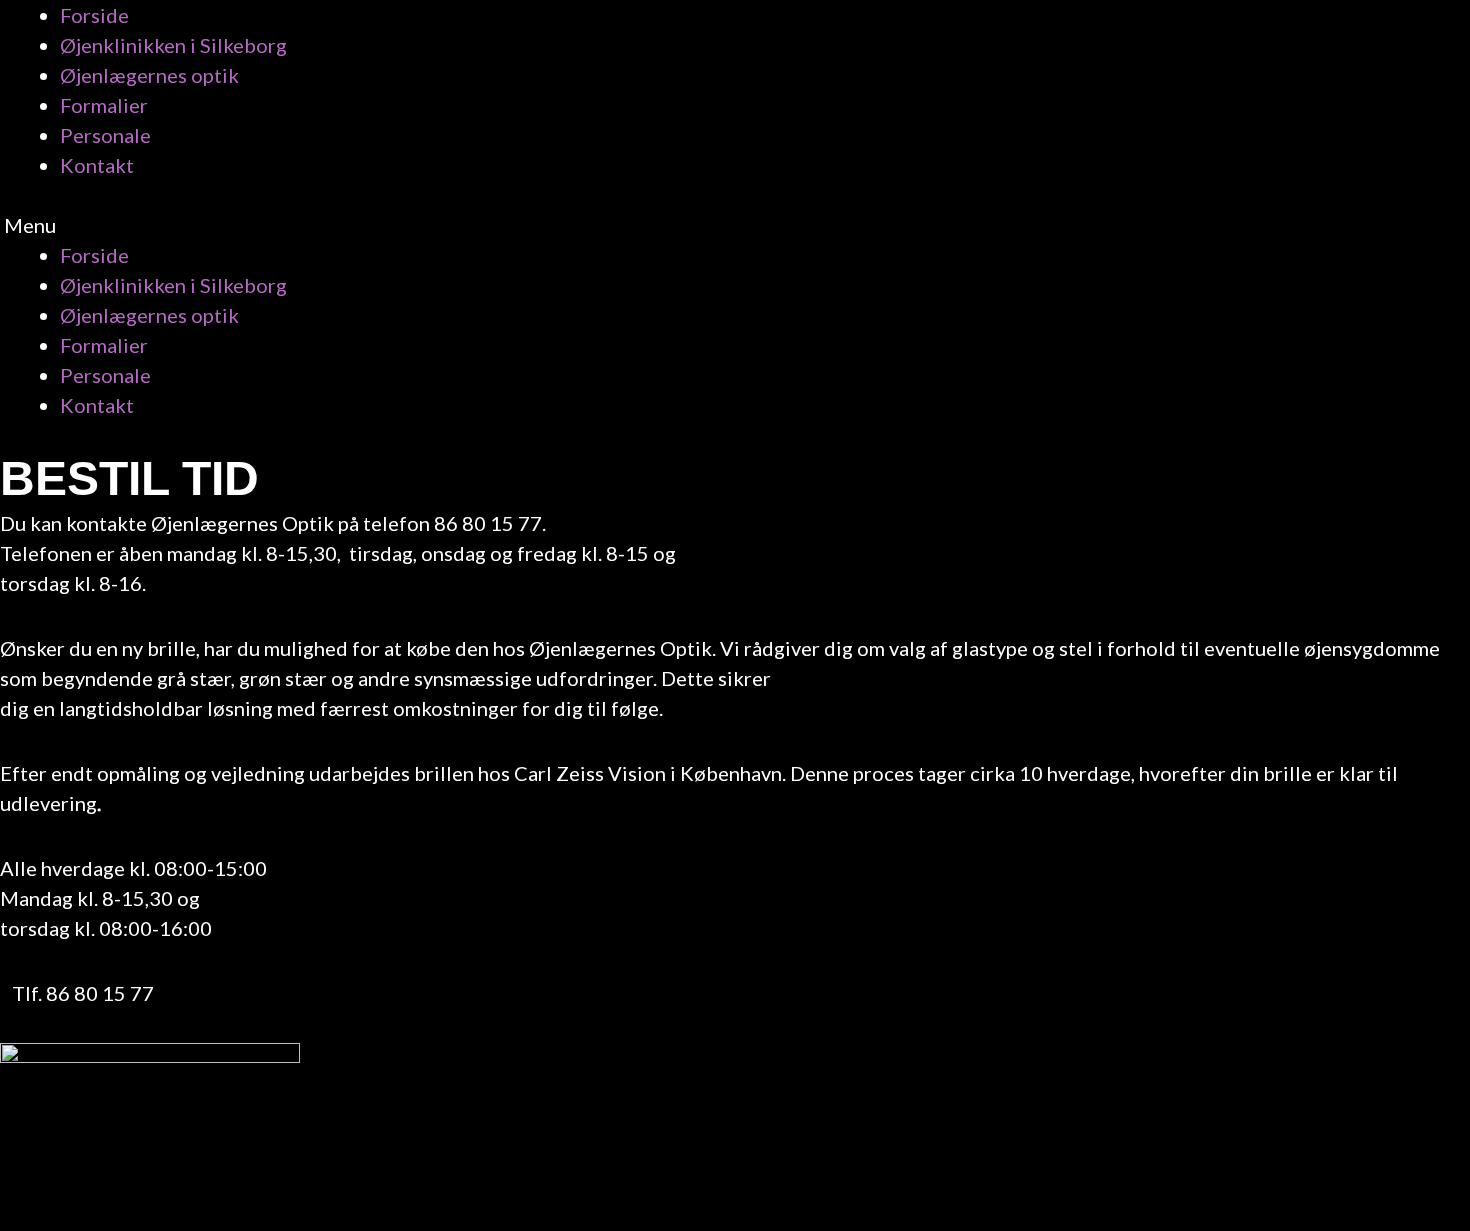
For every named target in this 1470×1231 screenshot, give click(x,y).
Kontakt (97, 165)
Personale (105, 135)
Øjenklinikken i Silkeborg (173, 45)
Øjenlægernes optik (149, 75)
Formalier (104, 105)
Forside (94, 15)
